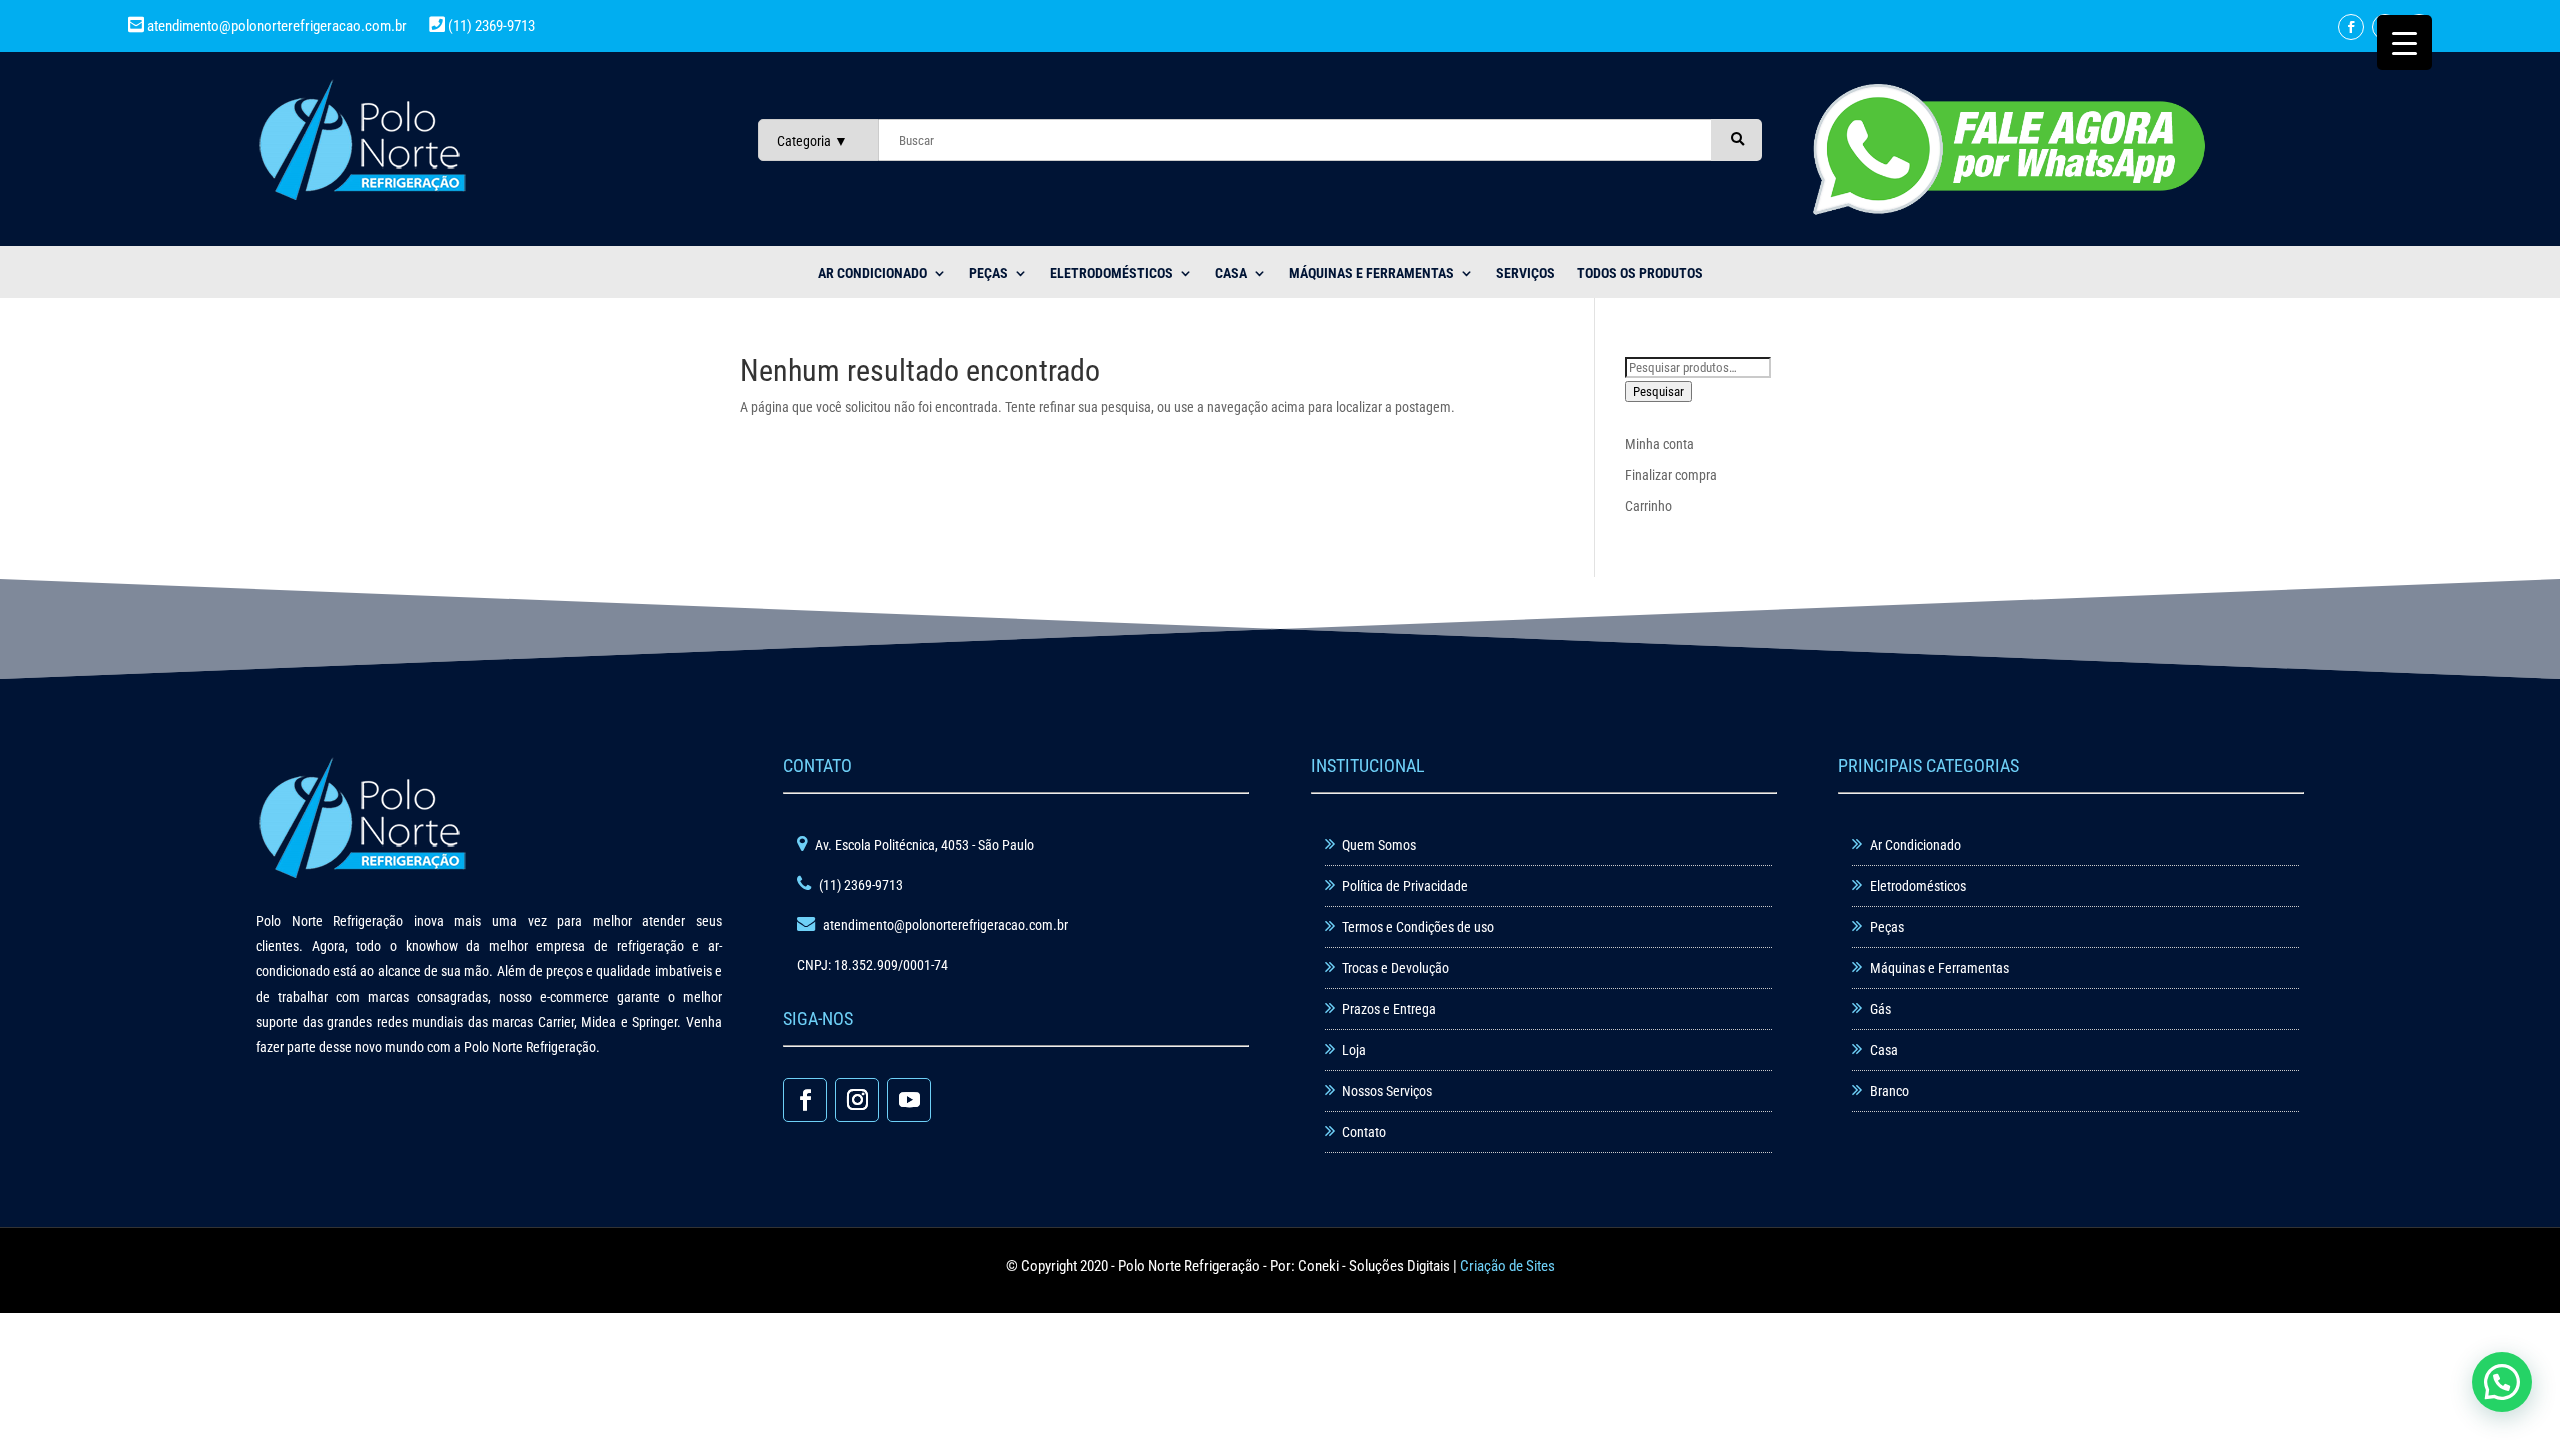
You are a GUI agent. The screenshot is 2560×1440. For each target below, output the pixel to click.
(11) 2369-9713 (490, 26)
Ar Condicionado (1915, 845)
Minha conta (1659, 444)
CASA (1231, 273)
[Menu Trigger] (2404, 42)
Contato (1364, 1132)
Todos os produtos (1640, 273)
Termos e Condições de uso (1418, 927)
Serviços (1525, 273)
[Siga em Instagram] (857, 1100)
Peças (1887, 927)
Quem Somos (1379, 845)
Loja (1354, 1050)
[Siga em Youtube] (909, 1100)
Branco (1889, 1091)
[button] (2502, 1382)
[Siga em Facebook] (2351, 27)
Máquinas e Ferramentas (1371, 273)
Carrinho (1648, 506)
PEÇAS (988, 273)
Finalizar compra (1671, 475)
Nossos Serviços (1387, 1091)
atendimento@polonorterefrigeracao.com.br (277, 26)
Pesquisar (1658, 391)
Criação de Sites (1507, 1266)
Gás (1880, 1009)
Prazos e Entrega (1389, 1009)
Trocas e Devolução (1395, 968)
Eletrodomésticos (1111, 273)
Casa (1884, 1050)
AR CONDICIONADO (872, 273)
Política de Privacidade (1405, 886)
